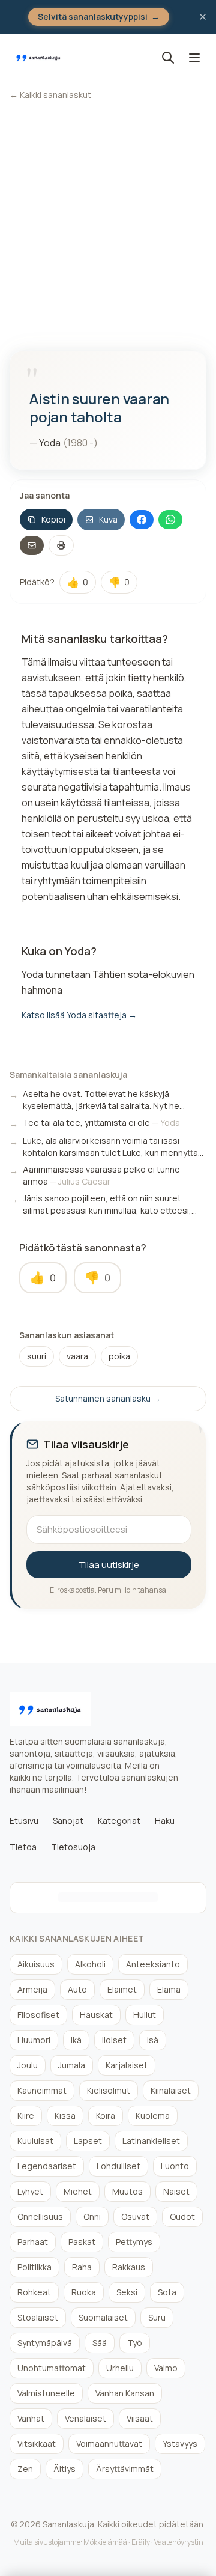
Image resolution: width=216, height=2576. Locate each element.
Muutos (127, 2191)
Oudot (182, 2216)
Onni (92, 2216)
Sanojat (68, 1821)
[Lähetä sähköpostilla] (32, 545)
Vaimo (166, 2368)
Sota (167, 2292)
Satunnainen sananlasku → (108, 1398)
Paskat (82, 2242)
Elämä (169, 1989)
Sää (100, 2343)
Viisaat (140, 2418)
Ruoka (84, 2292)
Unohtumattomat (52, 2368)
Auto (77, 1989)
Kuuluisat (35, 2141)
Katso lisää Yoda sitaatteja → (79, 1015)
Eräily (141, 2542)
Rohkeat (34, 2292)
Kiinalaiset (171, 2090)
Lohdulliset (118, 2166)
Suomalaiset (103, 2317)
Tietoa (23, 1847)
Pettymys (134, 2242)
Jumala (72, 2065)
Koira (106, 2116)
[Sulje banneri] (203, 17)
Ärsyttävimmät (125, 2469)
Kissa (65, 2116)
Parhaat (33, 2242)
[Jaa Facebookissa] (142, 520)
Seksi (127, 2292)
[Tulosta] (61, 545)
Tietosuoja (73, 1847)
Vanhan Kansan (125, 2393)
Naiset (176, 2191)
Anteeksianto (153, 1964)
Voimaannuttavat (109, 2444)
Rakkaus (129, 2267)
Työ (135, 2343)
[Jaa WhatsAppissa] (170, 520)
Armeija (32, 1989)
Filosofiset (38, 2015)
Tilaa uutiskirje (109, 1565)
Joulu (28, 2065)
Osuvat (135, 2216)
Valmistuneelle (46, 2393)
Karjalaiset (127, 2065)
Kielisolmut (109, 2090)
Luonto (175, 2166)
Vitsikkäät (37, 2444)
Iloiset (114, 2040)
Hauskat (96, 2015)
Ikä (76, 2040)
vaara (77, 1356)
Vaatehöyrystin (179, 2542)
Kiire (26, 2116)
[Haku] (168, 58)
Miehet (78, 2191)
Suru (157, 2317)
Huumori (34, 2040)
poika (119, 1356)
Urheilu (120, 2368)
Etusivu (24, 1821)
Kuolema (153, 2116)
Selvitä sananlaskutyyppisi (99, 17)
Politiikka (34, 2267)
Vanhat (31, 2418)
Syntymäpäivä (45, 2343)
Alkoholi (90, 1964)
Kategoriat (119, 1821)
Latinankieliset (151, 2141)
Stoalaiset (38, 2317)
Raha (82, 2267)
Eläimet (122, 1989)
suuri (37, 1356)
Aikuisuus (36, 1964)
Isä (153, 2040)
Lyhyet (30, 2191)
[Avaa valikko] (194, 58)
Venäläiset (85, 2418)
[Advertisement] (108, 222)
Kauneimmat (42, 2090)
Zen (25, 2469)
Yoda (50, 443)
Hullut (145, 2015)
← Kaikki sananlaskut (50, 95)
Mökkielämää (105, 2542)
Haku (165, 1821)
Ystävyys (180, 2444)
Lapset (88, 2141)
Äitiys (64, 2469)
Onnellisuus (40, 2216)
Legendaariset (47, 2166)
